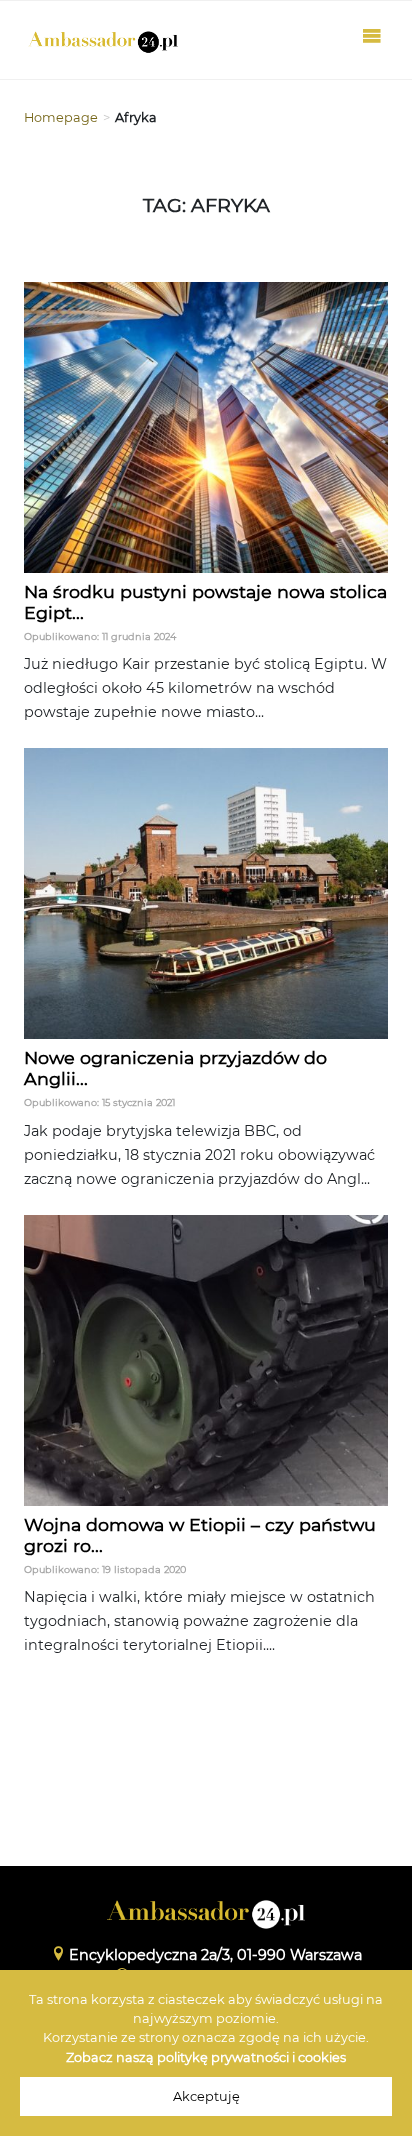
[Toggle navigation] (372, 40)
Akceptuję (206, 2096)
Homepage (61, 117)
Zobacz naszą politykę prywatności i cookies (206, 2057)
